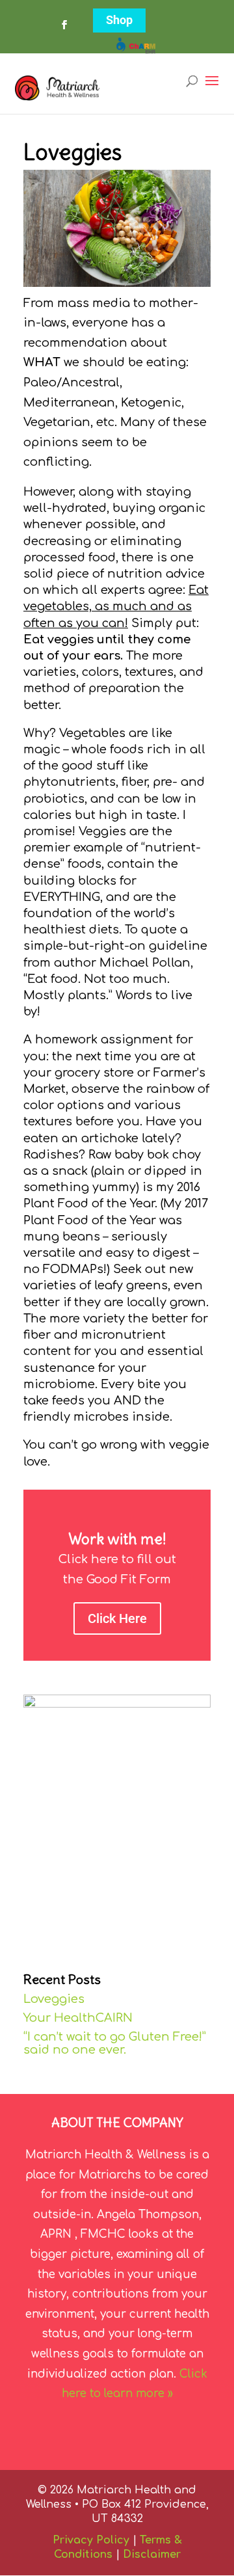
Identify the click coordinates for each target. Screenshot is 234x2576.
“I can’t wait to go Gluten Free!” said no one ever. (115, 2043)
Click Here (117, 1618)
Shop (119, 20)
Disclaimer (152, 2555)
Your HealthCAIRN (78, 2018)
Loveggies (54, 1999)
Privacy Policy (91, 2540)
